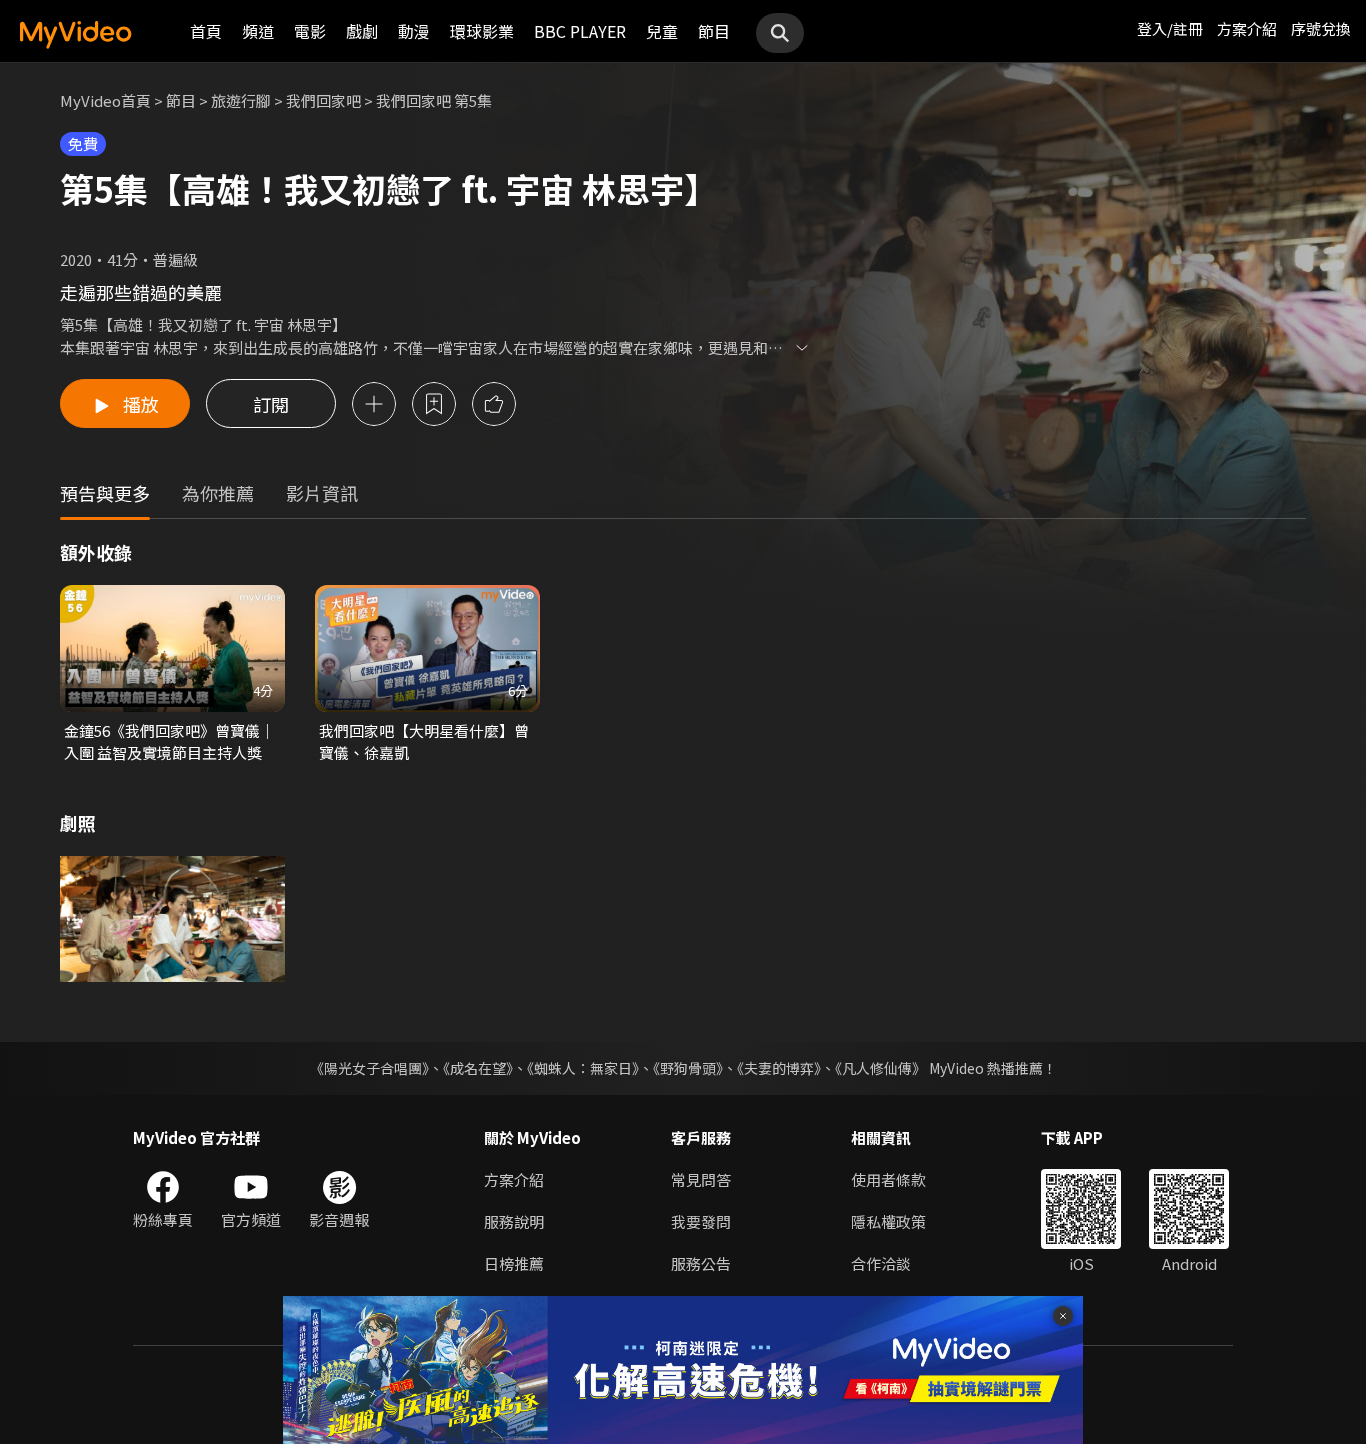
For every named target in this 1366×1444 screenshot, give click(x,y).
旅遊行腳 (241, 100)
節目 (714, 31)
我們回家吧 (323, 100)
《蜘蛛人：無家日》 (583, 1068)
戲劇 (362, 31)
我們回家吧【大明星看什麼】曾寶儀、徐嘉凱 (424, 741)
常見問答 (701, 1179)
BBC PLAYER (580, 31)
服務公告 (701, 1263)
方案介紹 (1247, 28)
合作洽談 (881, 1263)
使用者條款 (888, 1179)
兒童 (662, 31)
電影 (310, 31)
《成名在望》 (478, 1068)
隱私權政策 (888, 1221)
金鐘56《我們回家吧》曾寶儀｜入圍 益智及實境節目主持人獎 (169, 741)
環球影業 (482, 31)
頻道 (258, 31)
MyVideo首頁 (105, 100)
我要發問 (701, 1221)
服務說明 (514, 1221)
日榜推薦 (514, 1263)
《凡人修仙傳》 (880, 1068)
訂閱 (271, 404)
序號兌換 (1321, 28)
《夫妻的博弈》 (779, 1068)
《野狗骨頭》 (688, 1068)
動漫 (414, 31)
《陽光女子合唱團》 (369, 1068)
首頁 (206, 31)
